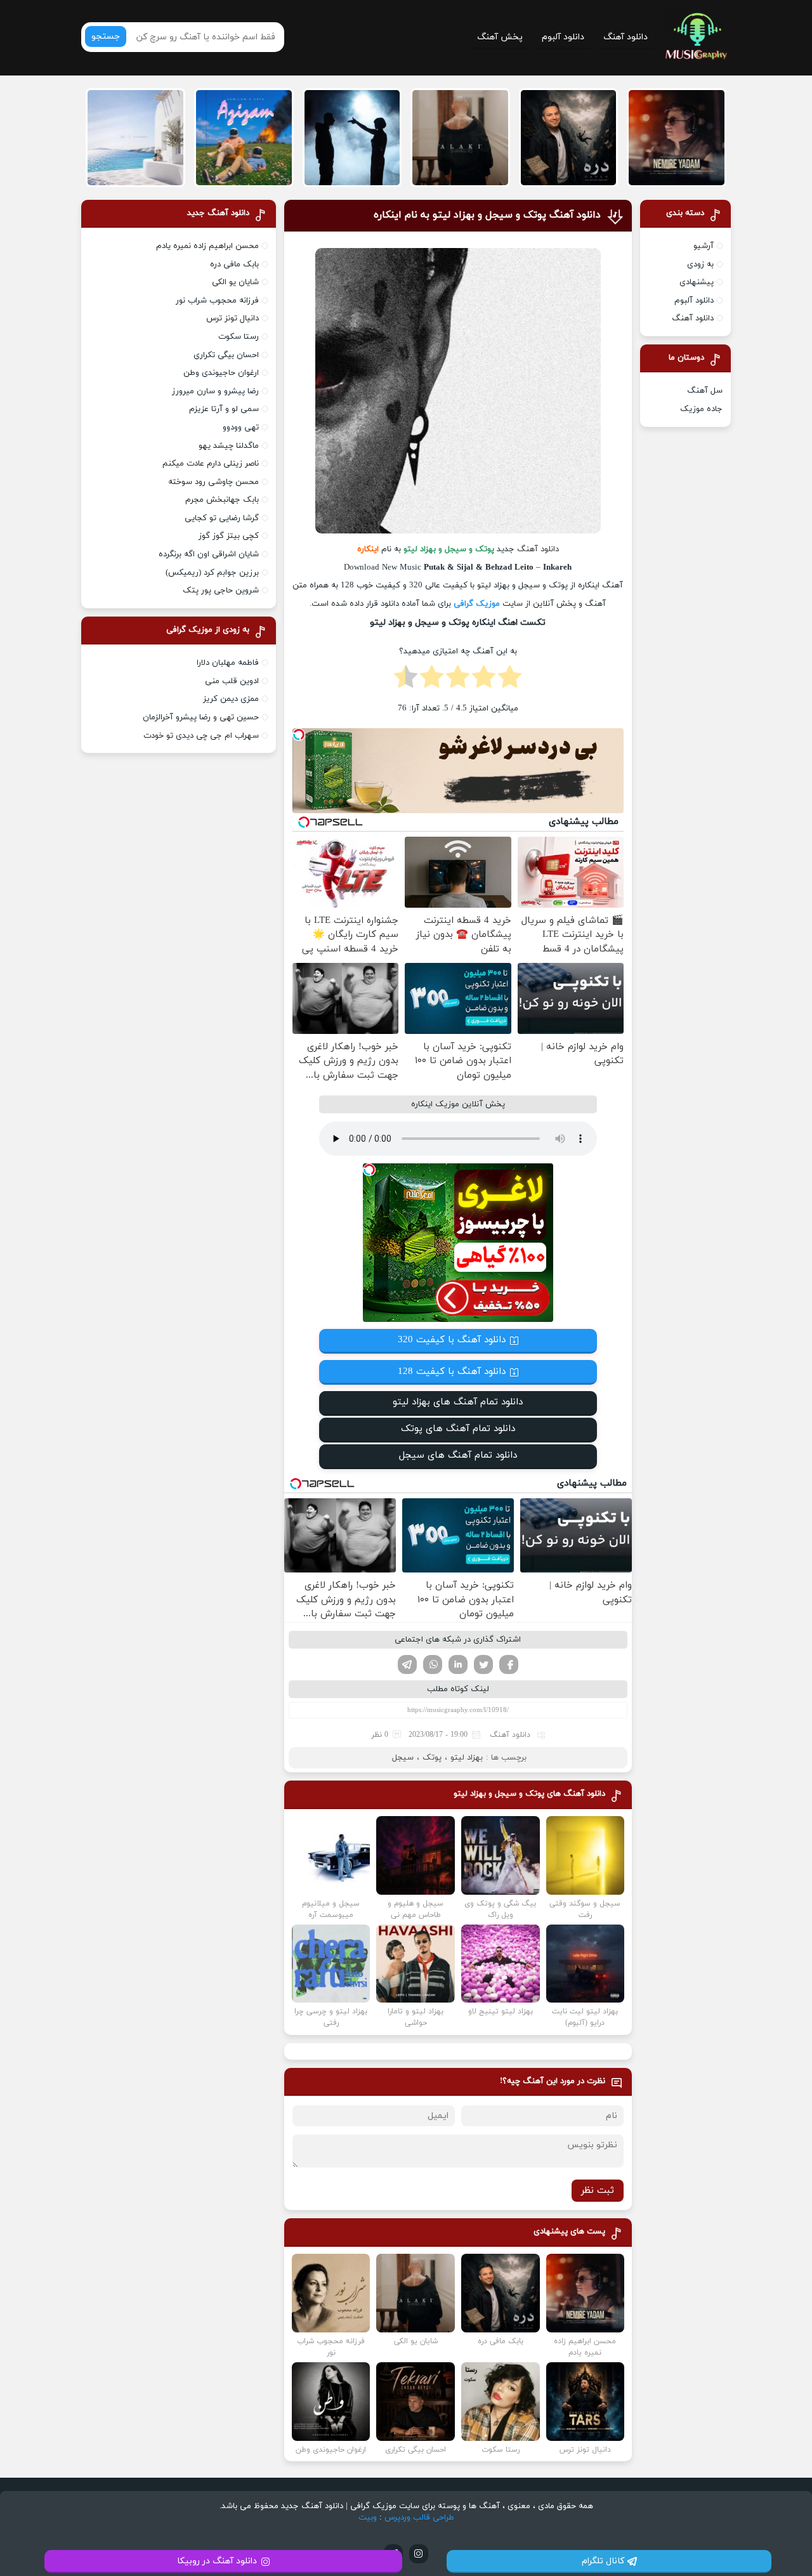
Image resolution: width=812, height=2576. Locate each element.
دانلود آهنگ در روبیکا (217, 2561)
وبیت (368, 2518)
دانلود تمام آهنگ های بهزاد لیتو (458, 1402)
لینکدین (458, 1664)
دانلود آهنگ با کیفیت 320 (452, 1340)
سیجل (403, 1758)
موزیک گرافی (477, 604)
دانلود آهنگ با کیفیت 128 (452, 1372)
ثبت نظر (598, 2191)
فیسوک (509, 1664)
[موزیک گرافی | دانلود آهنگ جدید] (696, 37)
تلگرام (407, 1664)
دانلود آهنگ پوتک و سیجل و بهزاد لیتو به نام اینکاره (487, 215)
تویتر (483, 1664)
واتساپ (433, 1664)
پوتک (432, 1758)
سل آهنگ (705, 391)
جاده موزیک (701, 409)
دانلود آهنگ (625, 37)
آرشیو (704, 246)
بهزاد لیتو (467, 1758)
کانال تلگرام (603, 2561)
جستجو (106, 36)
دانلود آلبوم (563, 37)
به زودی (700, 265)
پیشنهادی (697, 282)
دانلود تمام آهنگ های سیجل (458, 1455)
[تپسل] (299, 735)
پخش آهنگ (500, 37)
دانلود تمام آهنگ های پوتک (458, 1429)
